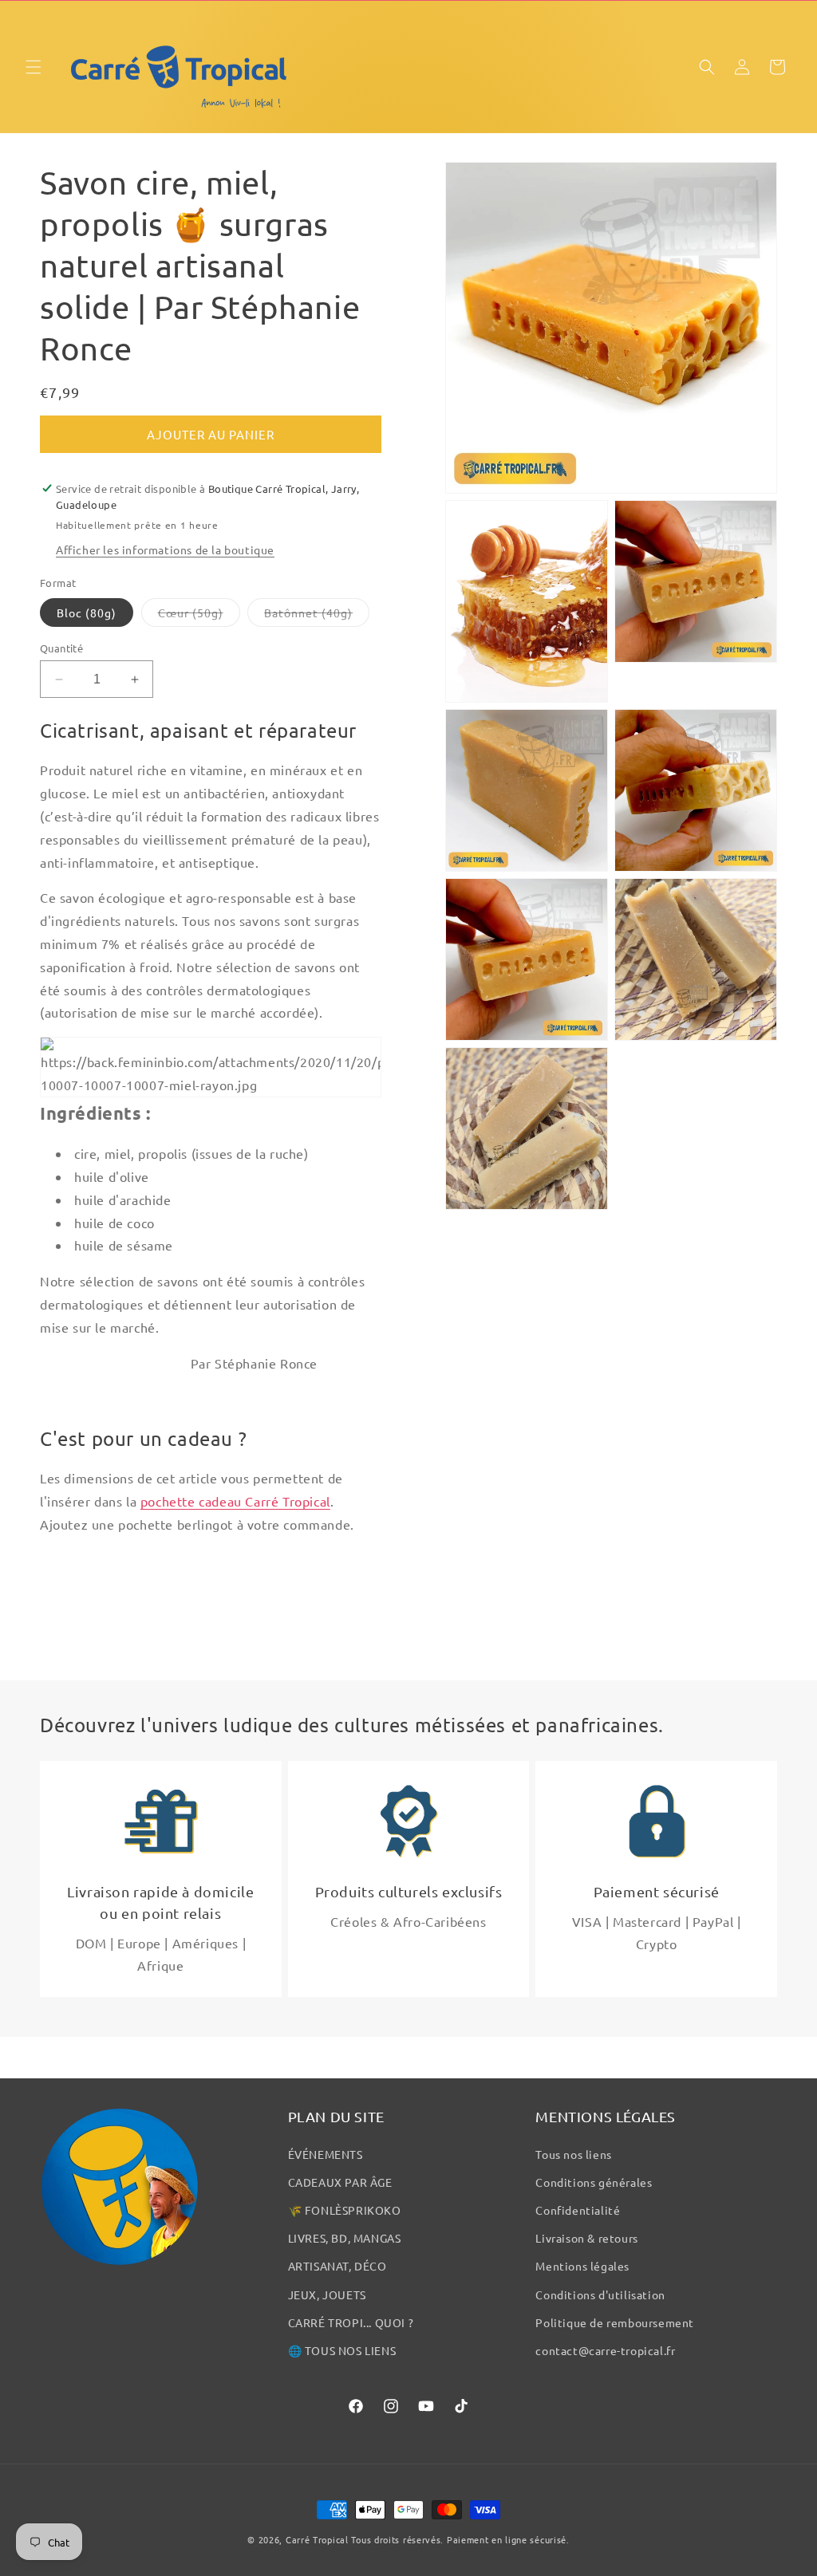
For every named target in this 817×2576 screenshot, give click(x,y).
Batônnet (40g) (317, 616)
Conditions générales (594, 2182)
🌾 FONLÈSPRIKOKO (345, 2210)
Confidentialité (578, 2210)
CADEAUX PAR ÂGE (340, 2182)
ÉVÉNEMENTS (326, 2154)
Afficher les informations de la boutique (165, 549)
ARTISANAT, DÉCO (337, 2266)
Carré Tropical (317, 2539)
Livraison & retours (586, 2238)
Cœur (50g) (199, 616)
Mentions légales (582, 2266)
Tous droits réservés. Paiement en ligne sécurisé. (460, 2539)
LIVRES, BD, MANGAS (345, 2238)
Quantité (61, 648)
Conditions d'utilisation (600, 2294)
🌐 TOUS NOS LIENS (342, 2350)
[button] (34, 67)
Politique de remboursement (615, 2322)
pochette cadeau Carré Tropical (235, 1501)
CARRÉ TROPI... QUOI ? (351, 2322)
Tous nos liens (573, 2154)
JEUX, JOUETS (327, 2294)
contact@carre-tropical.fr (605, 2350)
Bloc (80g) (87, 612)
